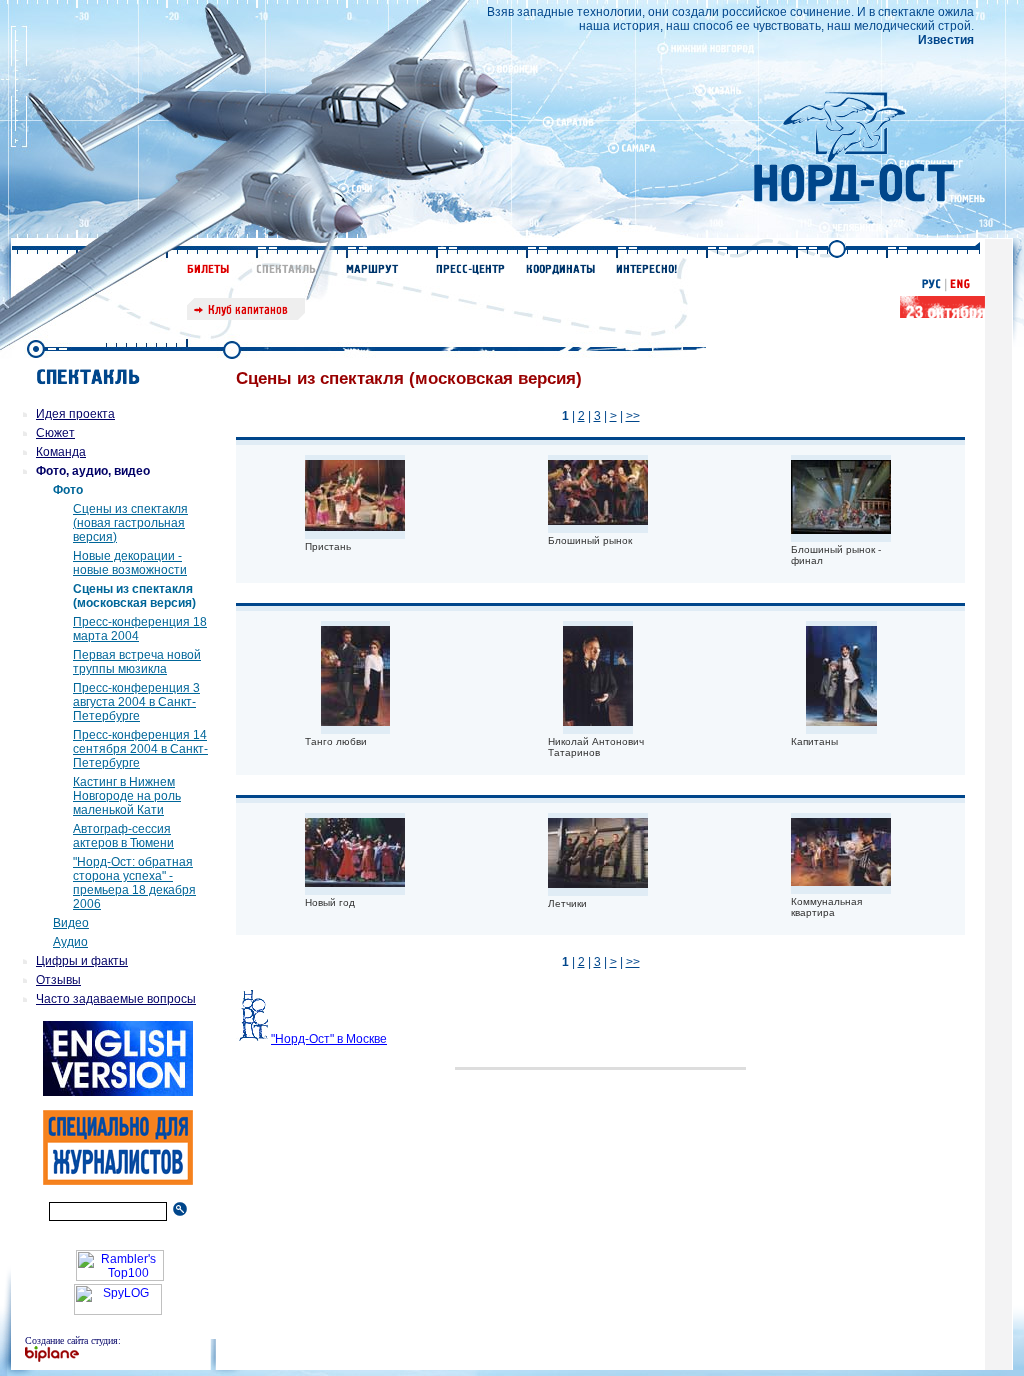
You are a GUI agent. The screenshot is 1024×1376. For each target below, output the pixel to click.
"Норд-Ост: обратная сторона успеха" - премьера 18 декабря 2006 (134, 883)
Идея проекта (75, 414)
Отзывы (58, 980)
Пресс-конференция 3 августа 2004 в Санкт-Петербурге (136, 702)
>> (633, 416)
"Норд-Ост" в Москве (329, 1039)
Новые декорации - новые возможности (130, 563)
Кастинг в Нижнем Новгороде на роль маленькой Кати (127, 796)
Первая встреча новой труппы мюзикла (137, 662)
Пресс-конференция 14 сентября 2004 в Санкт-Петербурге (140, 749)
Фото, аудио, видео (93, 471)
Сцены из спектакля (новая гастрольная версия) (130, 523)
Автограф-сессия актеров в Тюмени (123, 836)
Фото (68, 490)
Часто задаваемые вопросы (116, 999)
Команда (61, 452)
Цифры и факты (82, 961)
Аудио (70, 942)
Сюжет (55, 433)
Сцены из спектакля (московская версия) (134, 596)
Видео (71, 923)
